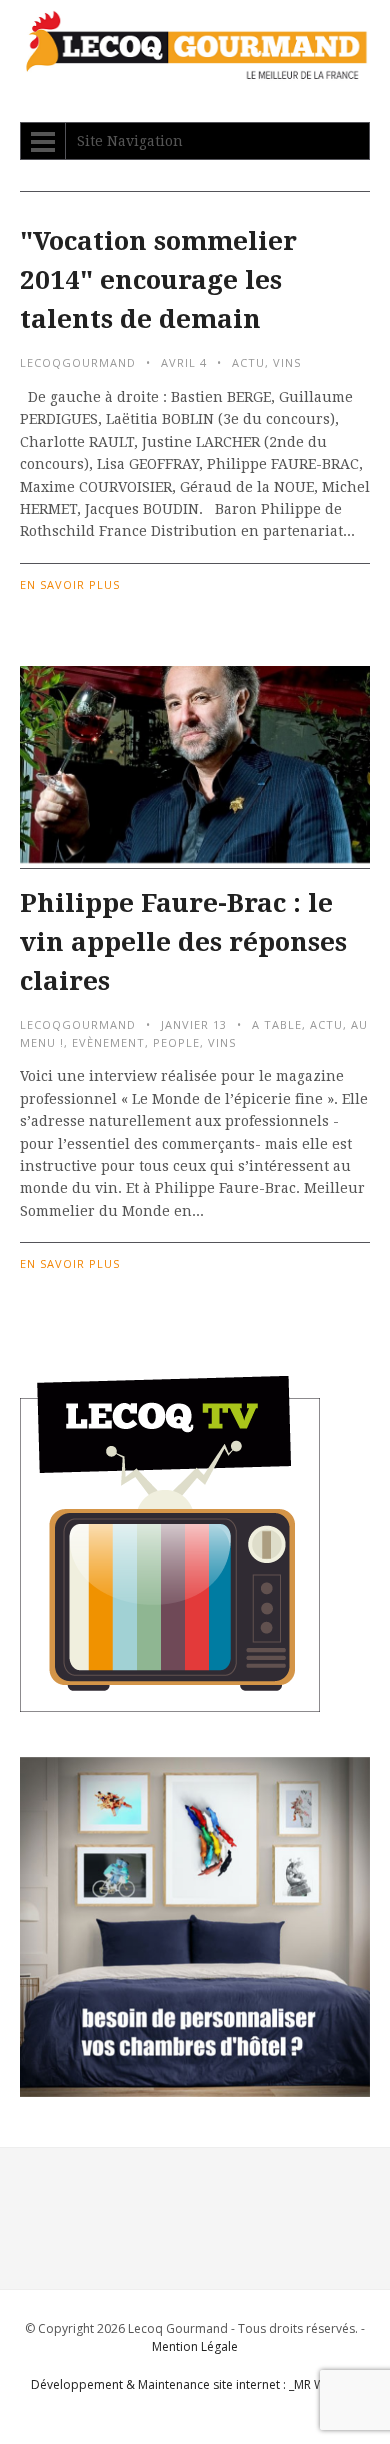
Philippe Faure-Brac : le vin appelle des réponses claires (183, 942)
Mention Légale (195, 2346)
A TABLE (277, 1024)
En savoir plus (70, 584)
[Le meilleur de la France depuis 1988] (195, 69)
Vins (287, 362)
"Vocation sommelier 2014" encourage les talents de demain (158, 280)
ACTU (248, 362)
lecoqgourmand (78, 362)
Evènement (108, 1042)
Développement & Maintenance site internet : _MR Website (195, 2384)
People (176, 1042)
